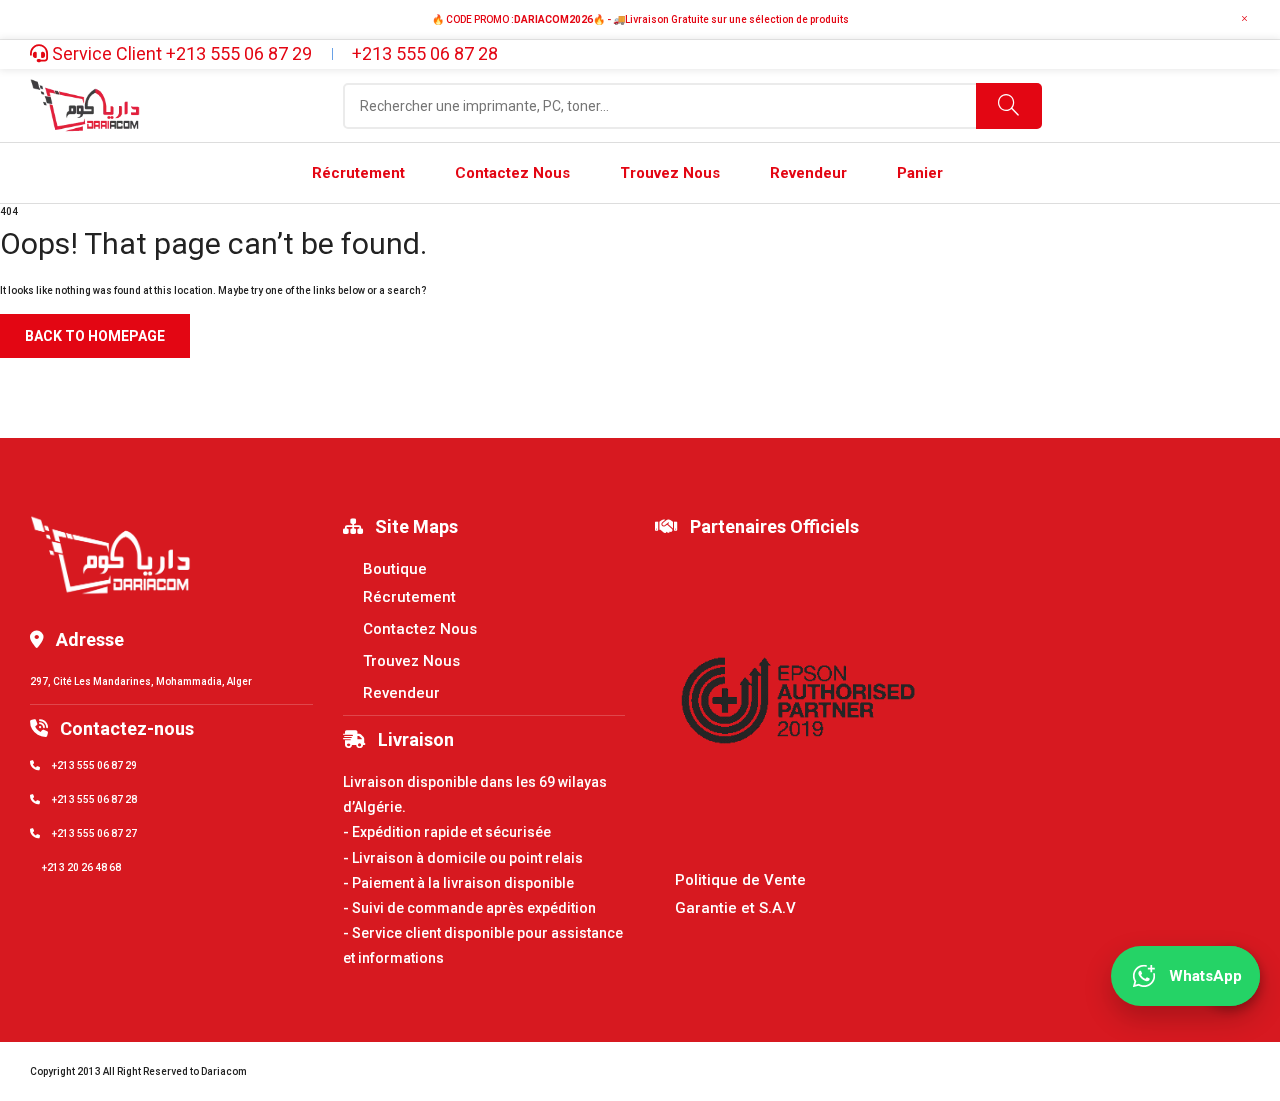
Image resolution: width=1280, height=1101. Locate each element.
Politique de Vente (740, 880)
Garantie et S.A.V (735, 908)
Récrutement (409, 597)
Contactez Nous (420, 629)
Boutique (395, 569)
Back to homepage (95, 336)
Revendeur (401, 693)
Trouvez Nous (411, 661)
